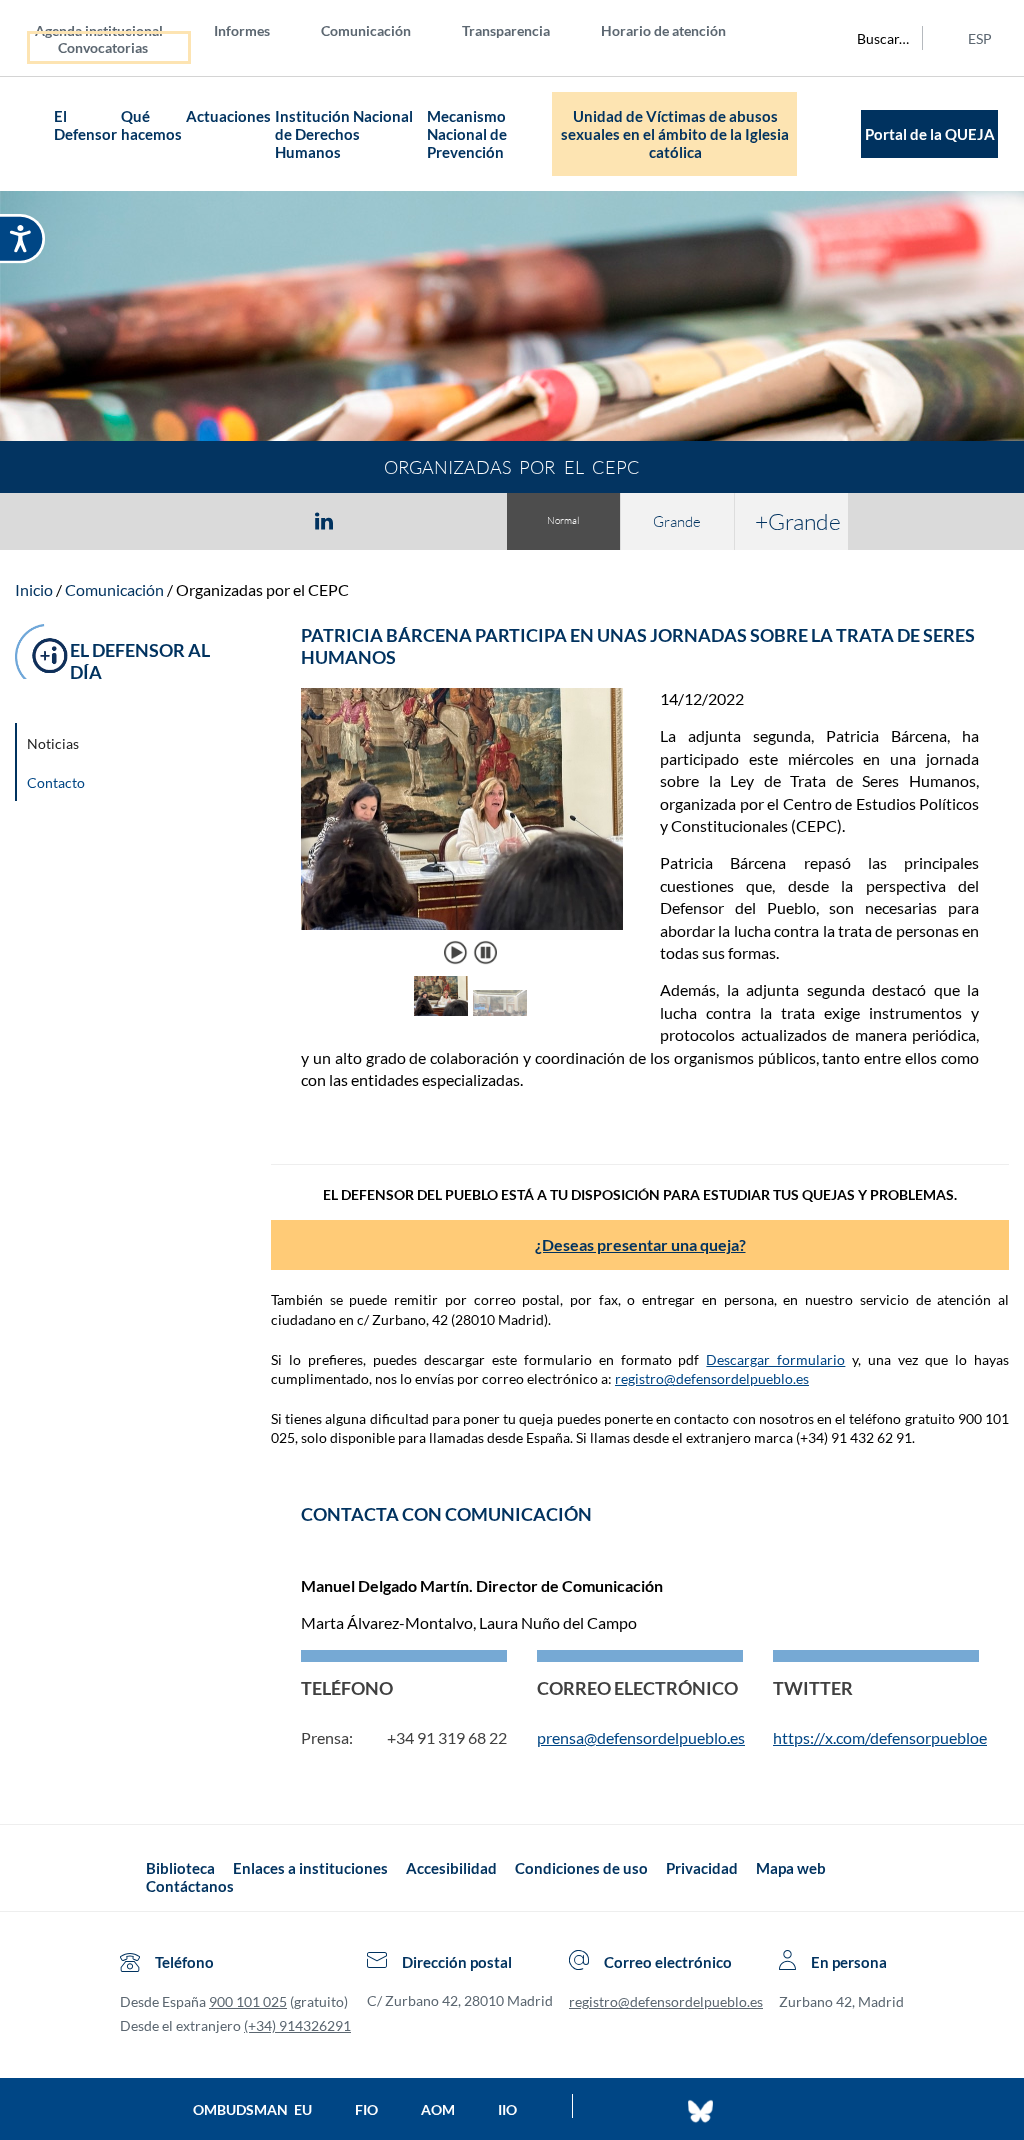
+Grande (798, 521)
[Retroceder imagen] (326, 826)
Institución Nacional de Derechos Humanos (344, 134)
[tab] (208, 520)
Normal (563, 520)
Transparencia (506, 30)
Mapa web (791, 1868)
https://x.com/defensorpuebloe (880, 1737)
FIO (366, 2109)
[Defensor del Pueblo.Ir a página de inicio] (128, 1877)
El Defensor (85, 125)
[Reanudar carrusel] (456, 952)
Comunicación (366, 30)
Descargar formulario (775, 1359)
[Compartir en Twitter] (265, 520)
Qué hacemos (151, 125)
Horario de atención (663, 30)
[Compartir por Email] (383, 520)
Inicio (34, 589)
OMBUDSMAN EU (252, 2109)
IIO (507, 2109)
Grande (677, 521)
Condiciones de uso (581, 1868)
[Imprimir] (445, 520)
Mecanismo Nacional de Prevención (467, 134)
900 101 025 (248, 2001)
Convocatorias (103, 47)
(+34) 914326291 (297, 2025)
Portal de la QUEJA (930, 134)
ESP (980, 38)
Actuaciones (228, 116)
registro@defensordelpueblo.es (712, 1378)
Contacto (56, 782)
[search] (872, 38)
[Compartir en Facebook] (208, 520)
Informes (242, 30)
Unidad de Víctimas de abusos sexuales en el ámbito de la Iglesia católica (675, 134)
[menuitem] (115, 29)
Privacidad (702, 1868)
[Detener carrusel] (484, 952)
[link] (615, 826)
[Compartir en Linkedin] (324, 520)
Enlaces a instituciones (310, 1868)
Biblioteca (180, 1868)
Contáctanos (190, 1886)
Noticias (53, 743)
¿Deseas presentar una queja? (640, 1244)
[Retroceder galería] (326, 998)
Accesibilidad (451, 1868)
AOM (438, 2109)
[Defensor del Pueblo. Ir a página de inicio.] (34, 134)
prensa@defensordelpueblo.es (641, 1737)
